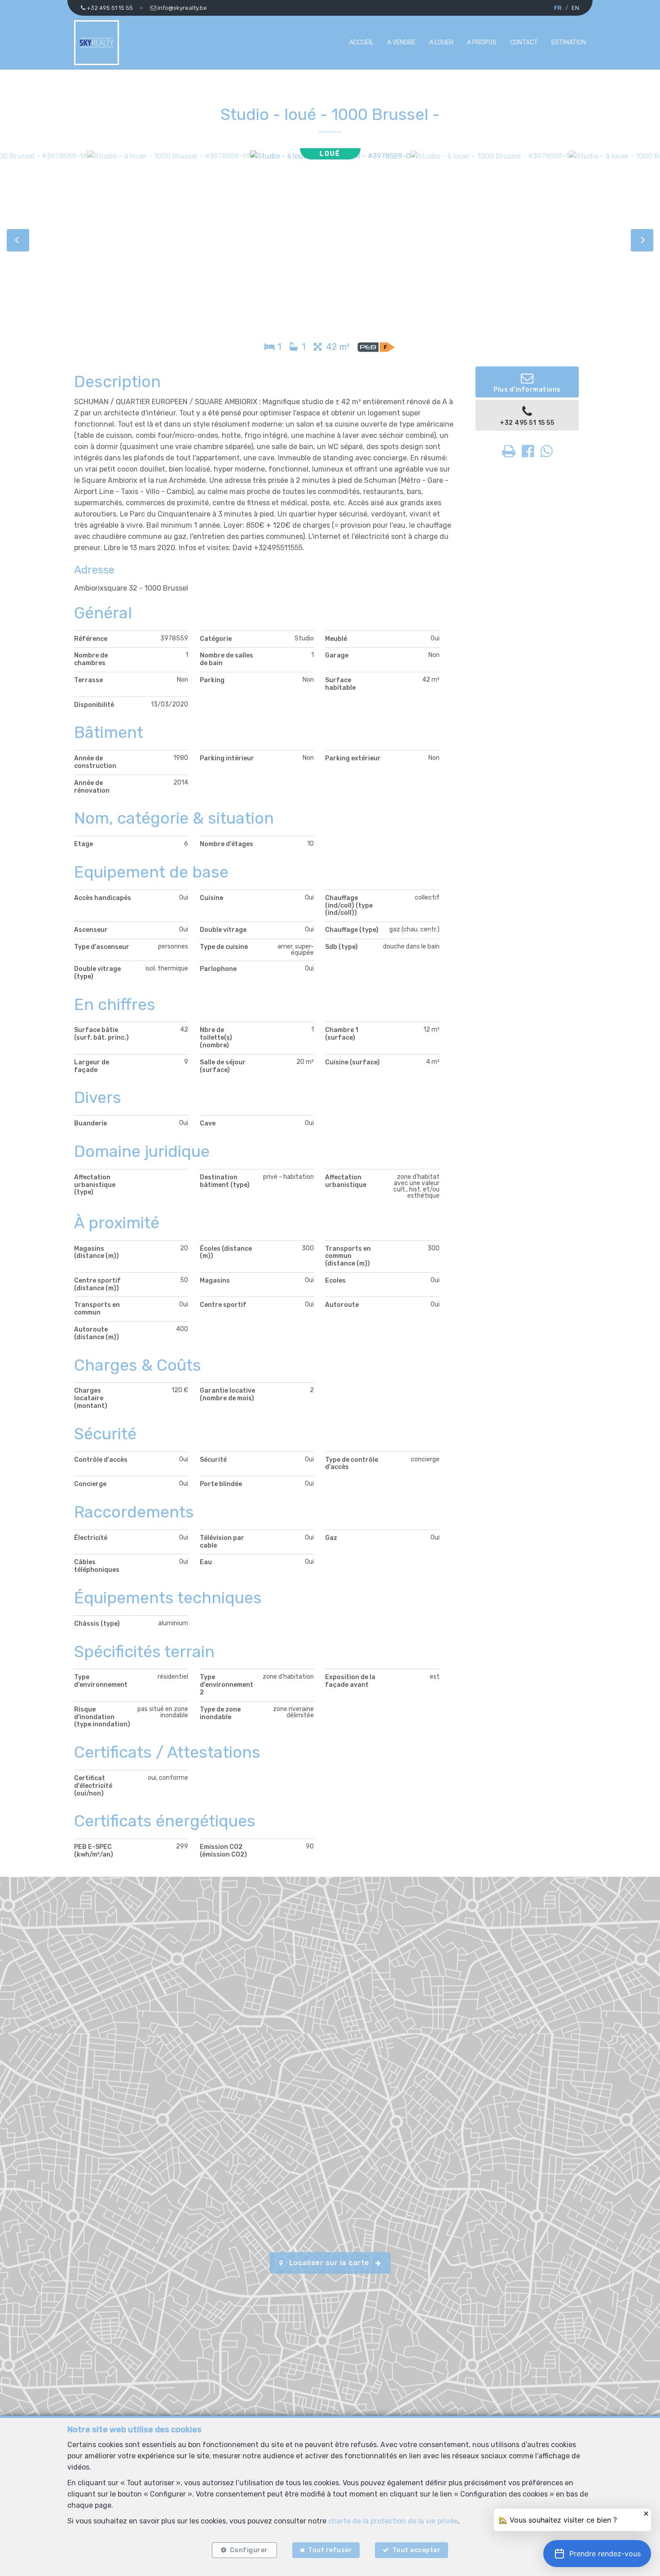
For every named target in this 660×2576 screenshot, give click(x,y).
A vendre (401, 42)
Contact (524, 42)
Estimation (569, 42)
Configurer (249, 2550)
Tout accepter (417, 2550)
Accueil (361, 42)
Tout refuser (330, 2550)
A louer (441, 42)
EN (575, 8)
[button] (597, 2554)
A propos (482, 42)
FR (558, 8)
